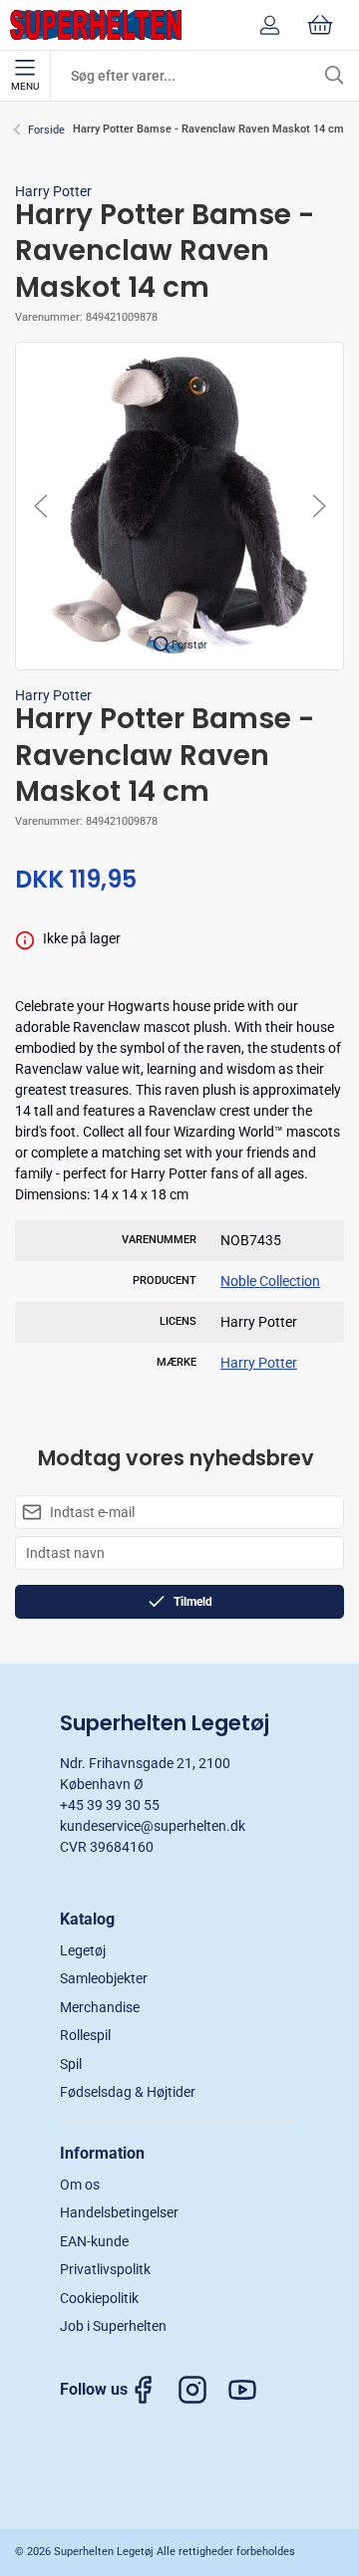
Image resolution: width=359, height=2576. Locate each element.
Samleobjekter (104, 1978)
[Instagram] (202, 2390)
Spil (71, 2064)
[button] (179, 505)
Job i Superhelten (113, 2326)
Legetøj (83, 1950)
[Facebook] (153, 2390)
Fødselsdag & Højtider (128, 2092)
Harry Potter (53, 191)
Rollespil (85, 2035)
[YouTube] (252, 2390)
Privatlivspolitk (105, 2269)
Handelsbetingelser (119, 2212)
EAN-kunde (94, 2241)
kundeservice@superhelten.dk (153, 1826)
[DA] (96, 25)
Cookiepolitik (99, 2298)
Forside (46, 130)
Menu (25, 86)
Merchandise (100, 2007)
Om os (80, 2185)
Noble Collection (270, 1281)
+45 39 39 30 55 (110, 1805)
